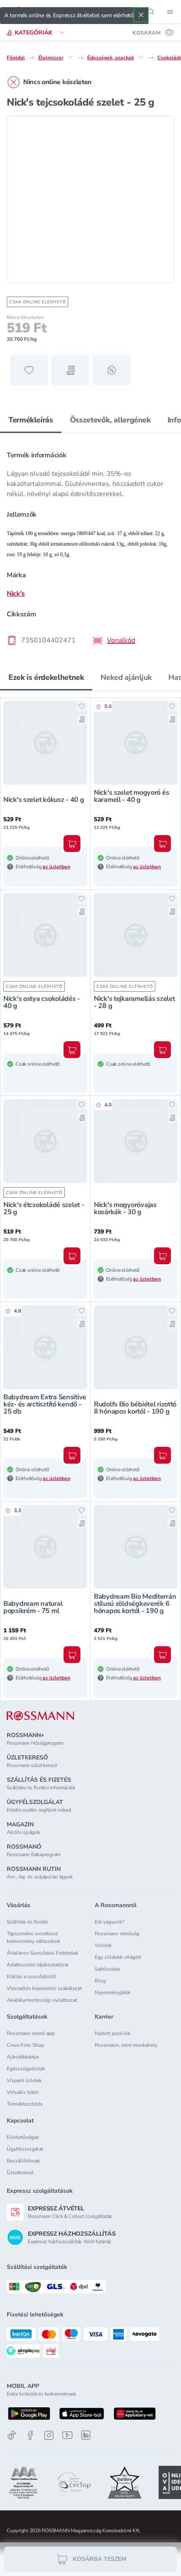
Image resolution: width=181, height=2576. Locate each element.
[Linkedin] (86, 2435)
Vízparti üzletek (24, 2080)
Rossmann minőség (117, 1934)
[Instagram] (49, 2435)
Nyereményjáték (113, 1992)
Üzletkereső (20, 2173)
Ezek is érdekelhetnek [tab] (46, 677)
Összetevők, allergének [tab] (110, 420)
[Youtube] (67, 2435)
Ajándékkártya (23, 2057)
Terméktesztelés (25, 2104)
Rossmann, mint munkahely (126, 2045)
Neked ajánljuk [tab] (126, 677)
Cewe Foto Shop (25, 2045)
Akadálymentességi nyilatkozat (42, 2000)
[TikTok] (12, 2435)
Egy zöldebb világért (118, 1957)
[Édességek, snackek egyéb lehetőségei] (141, 57)
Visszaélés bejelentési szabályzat (44, 1988)
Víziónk (103, 1945)
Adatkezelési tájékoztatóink (38, 1965)
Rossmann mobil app (31, 2033)
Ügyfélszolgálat (25, 2149)
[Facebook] (30, 2435)
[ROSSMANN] (40, 1716)
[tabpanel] (90, 545)
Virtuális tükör (23, 2092)
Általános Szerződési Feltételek (43, 1953)
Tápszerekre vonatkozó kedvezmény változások (33, 1937)
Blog (100, 1981)
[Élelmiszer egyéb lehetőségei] (70, 57)
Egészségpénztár (26, 2069)
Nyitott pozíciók (113, 2033)
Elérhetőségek (23, 2137)
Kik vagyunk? (109, 1922)
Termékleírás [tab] (31, 420)
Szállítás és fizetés (28, 1922)
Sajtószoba (107, 1969)
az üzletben (56, 867)
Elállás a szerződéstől (32, 1976)
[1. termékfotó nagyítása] (90, 199)
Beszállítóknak (23, 2161)
